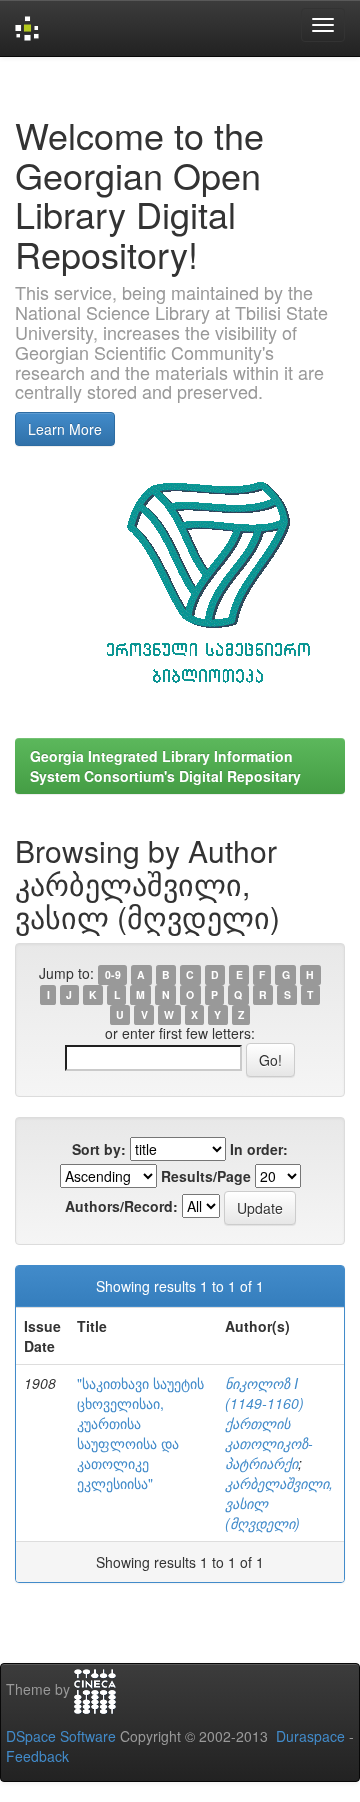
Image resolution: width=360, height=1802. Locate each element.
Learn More (65, 429)
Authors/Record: (121, 1206)
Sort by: (99, 1149)
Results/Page (206, 1176)
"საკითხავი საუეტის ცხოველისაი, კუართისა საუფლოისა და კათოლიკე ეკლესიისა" (140, 1433)
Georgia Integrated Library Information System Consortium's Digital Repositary (165, 766)
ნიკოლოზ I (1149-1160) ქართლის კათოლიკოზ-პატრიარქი (269, 1423)
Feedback (37, 1756)
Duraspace (310, 1736)
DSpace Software (61, 1736)
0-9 (113, 974)
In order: (259, 1149)
